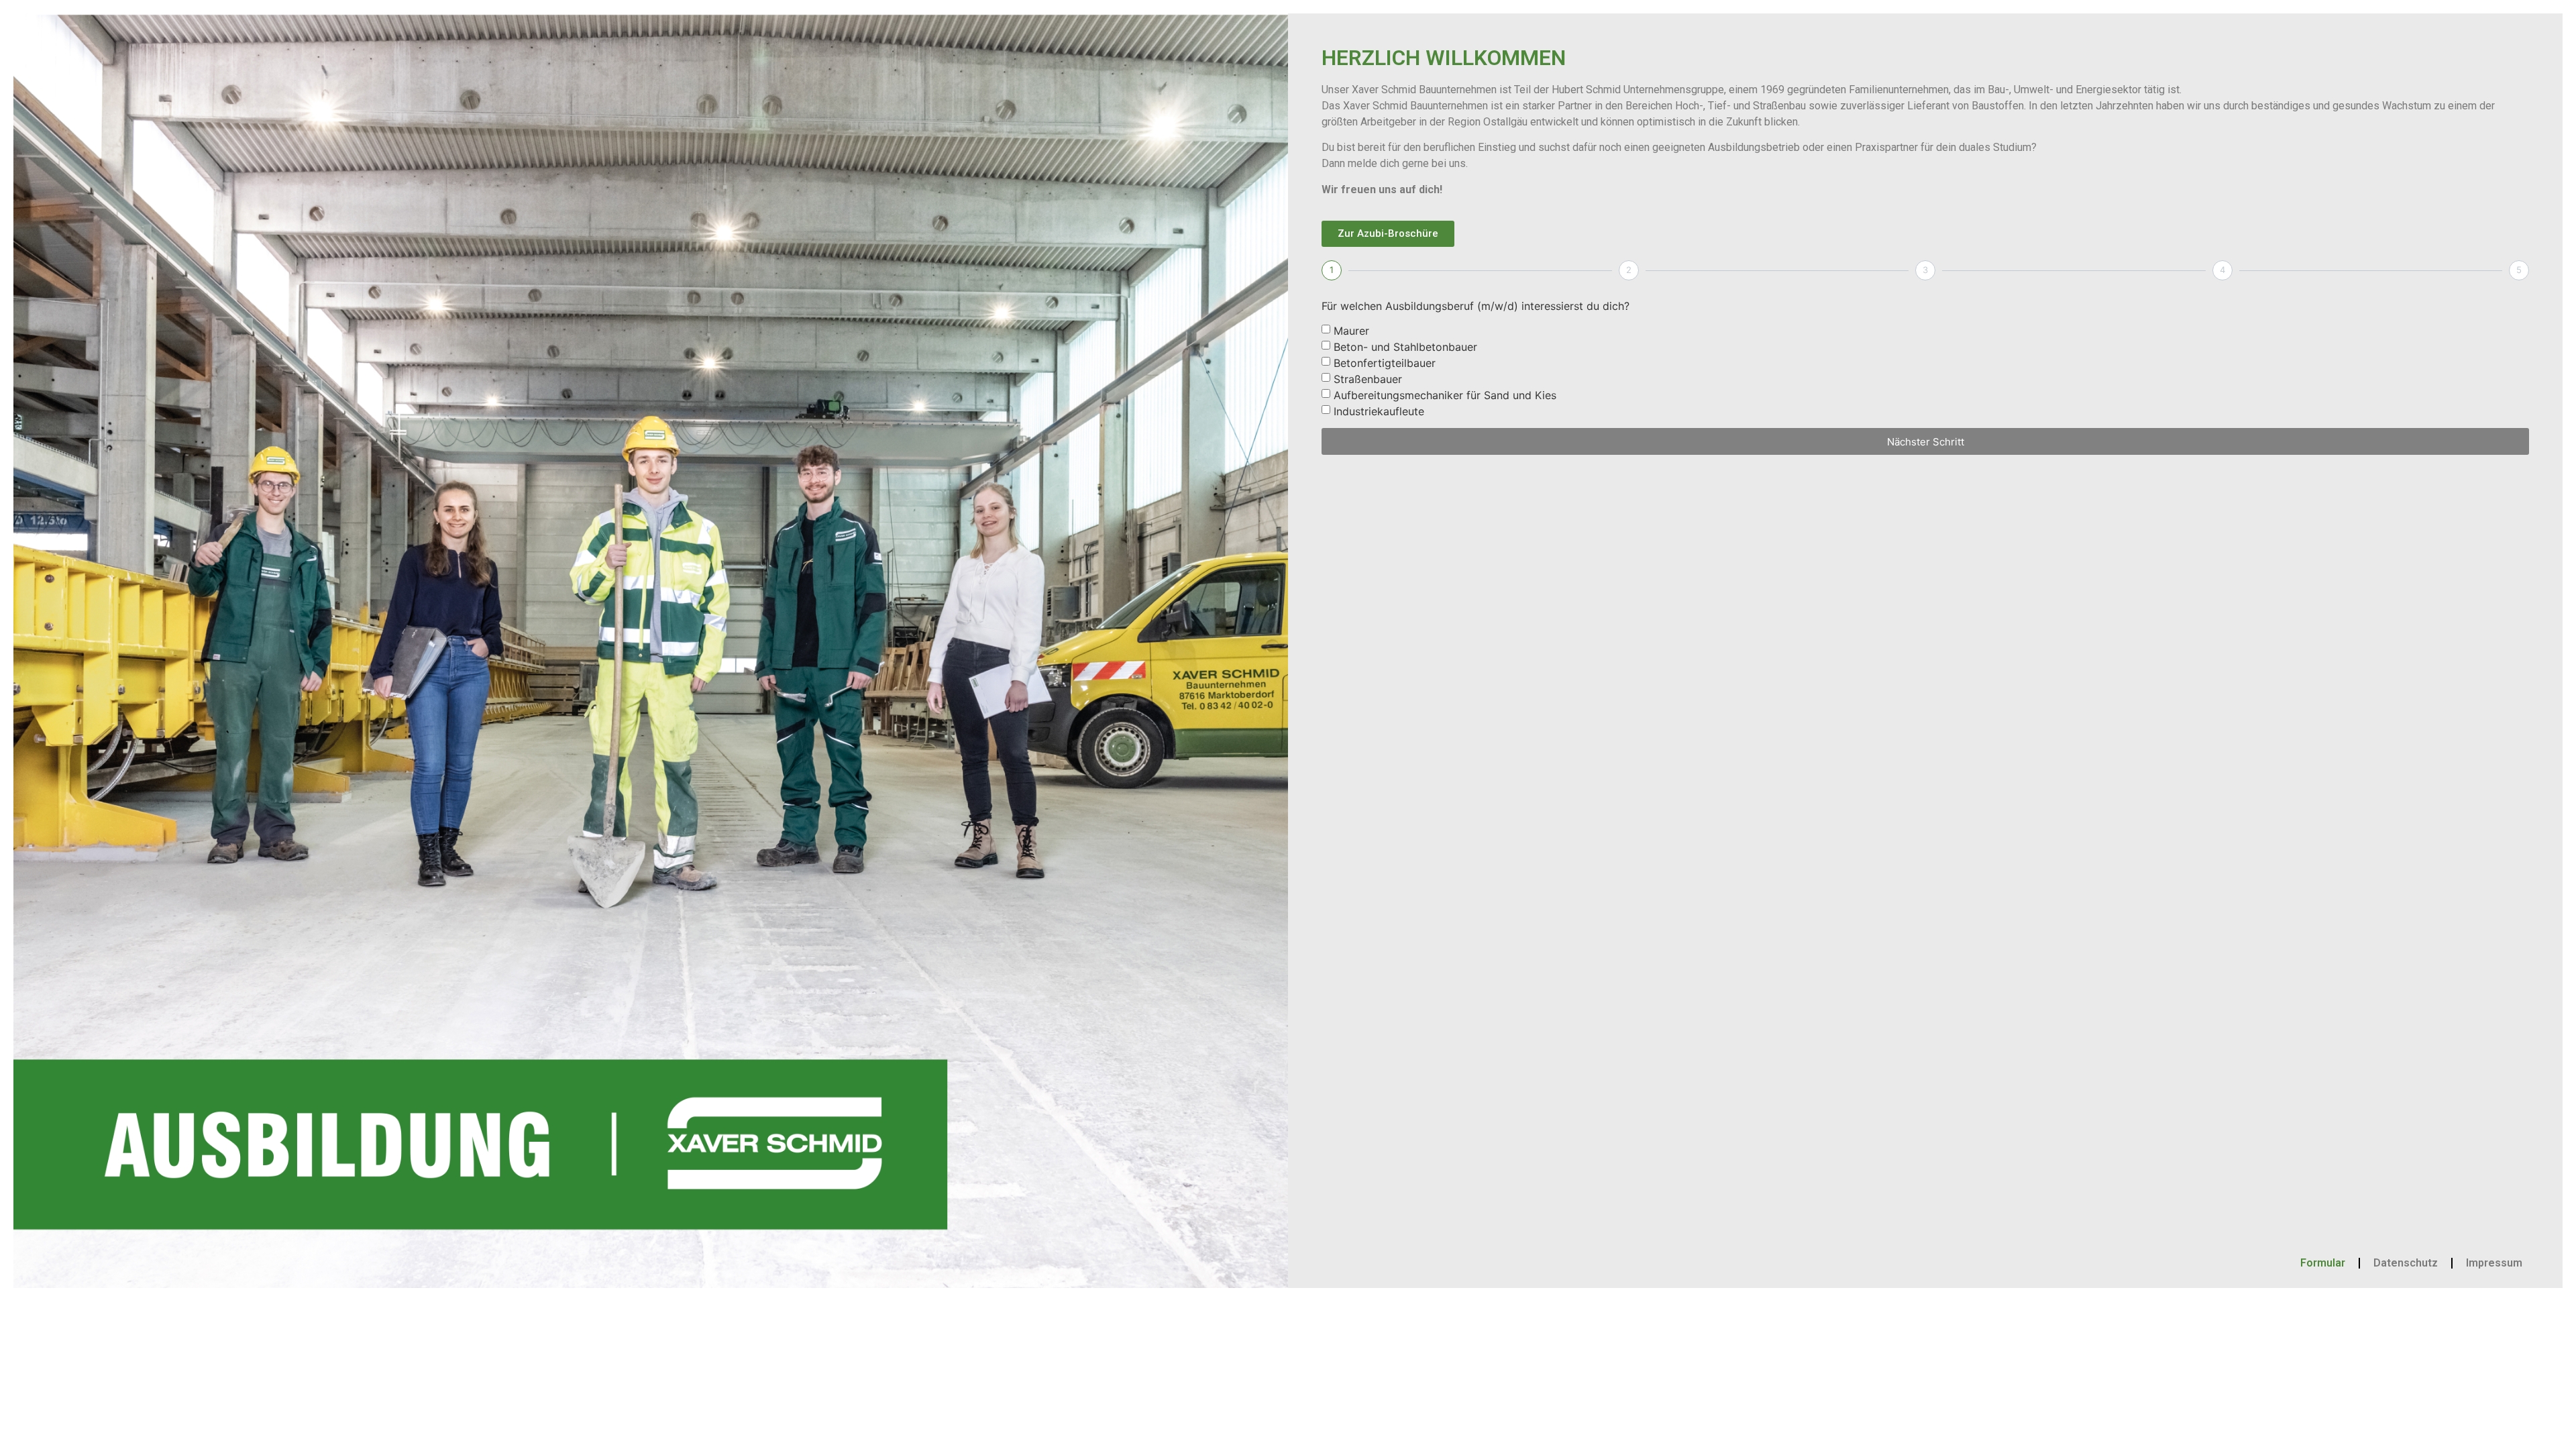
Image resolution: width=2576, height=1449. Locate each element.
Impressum (2494, 1263)
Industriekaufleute (1379, 411)
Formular (2323, 1263)
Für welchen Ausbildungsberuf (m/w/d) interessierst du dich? (1475, 307)
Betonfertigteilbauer (1385, 363)
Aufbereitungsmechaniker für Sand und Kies (1445, 395)
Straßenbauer (1368, 379)
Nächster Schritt (1926, 442)
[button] (1388, 234)
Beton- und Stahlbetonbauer (1405, 347)
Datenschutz (2406, 1263)
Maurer (1351, 331)
